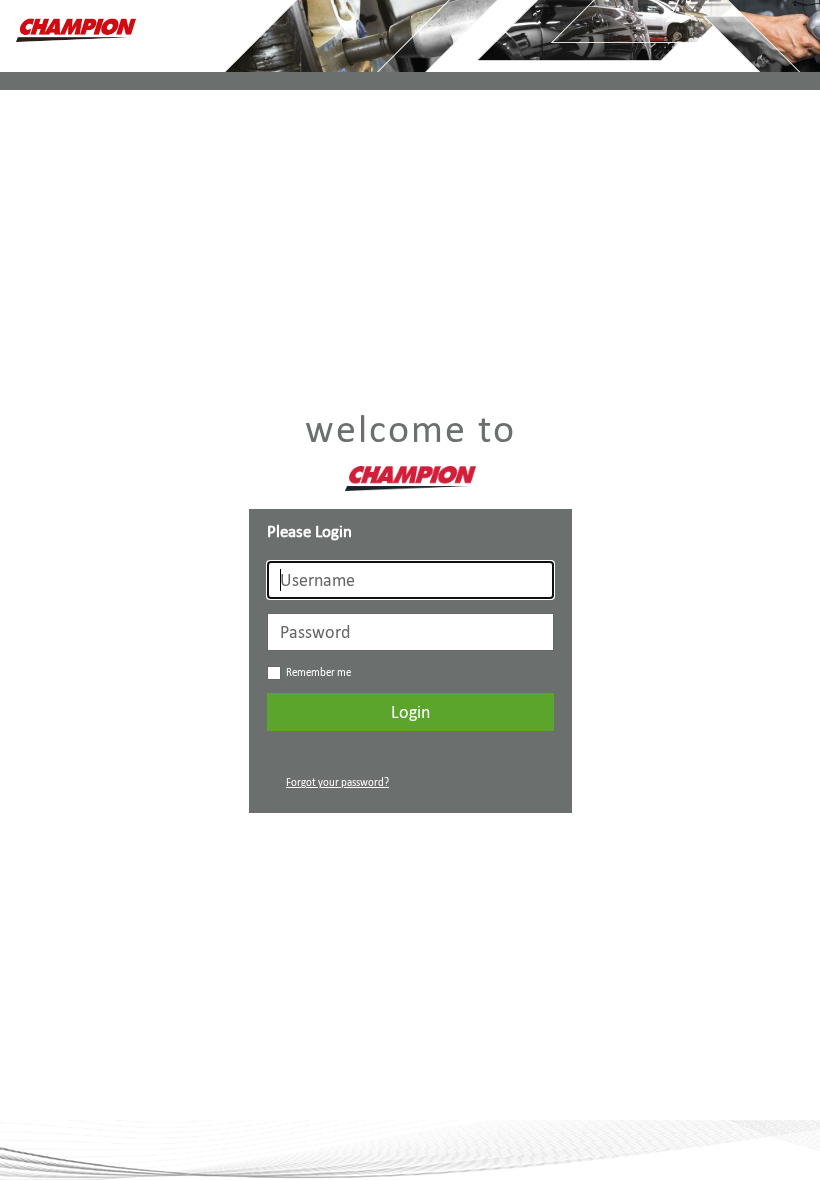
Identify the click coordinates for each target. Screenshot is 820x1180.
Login (410, 712)
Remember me (318, 672)
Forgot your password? (337, 782)
